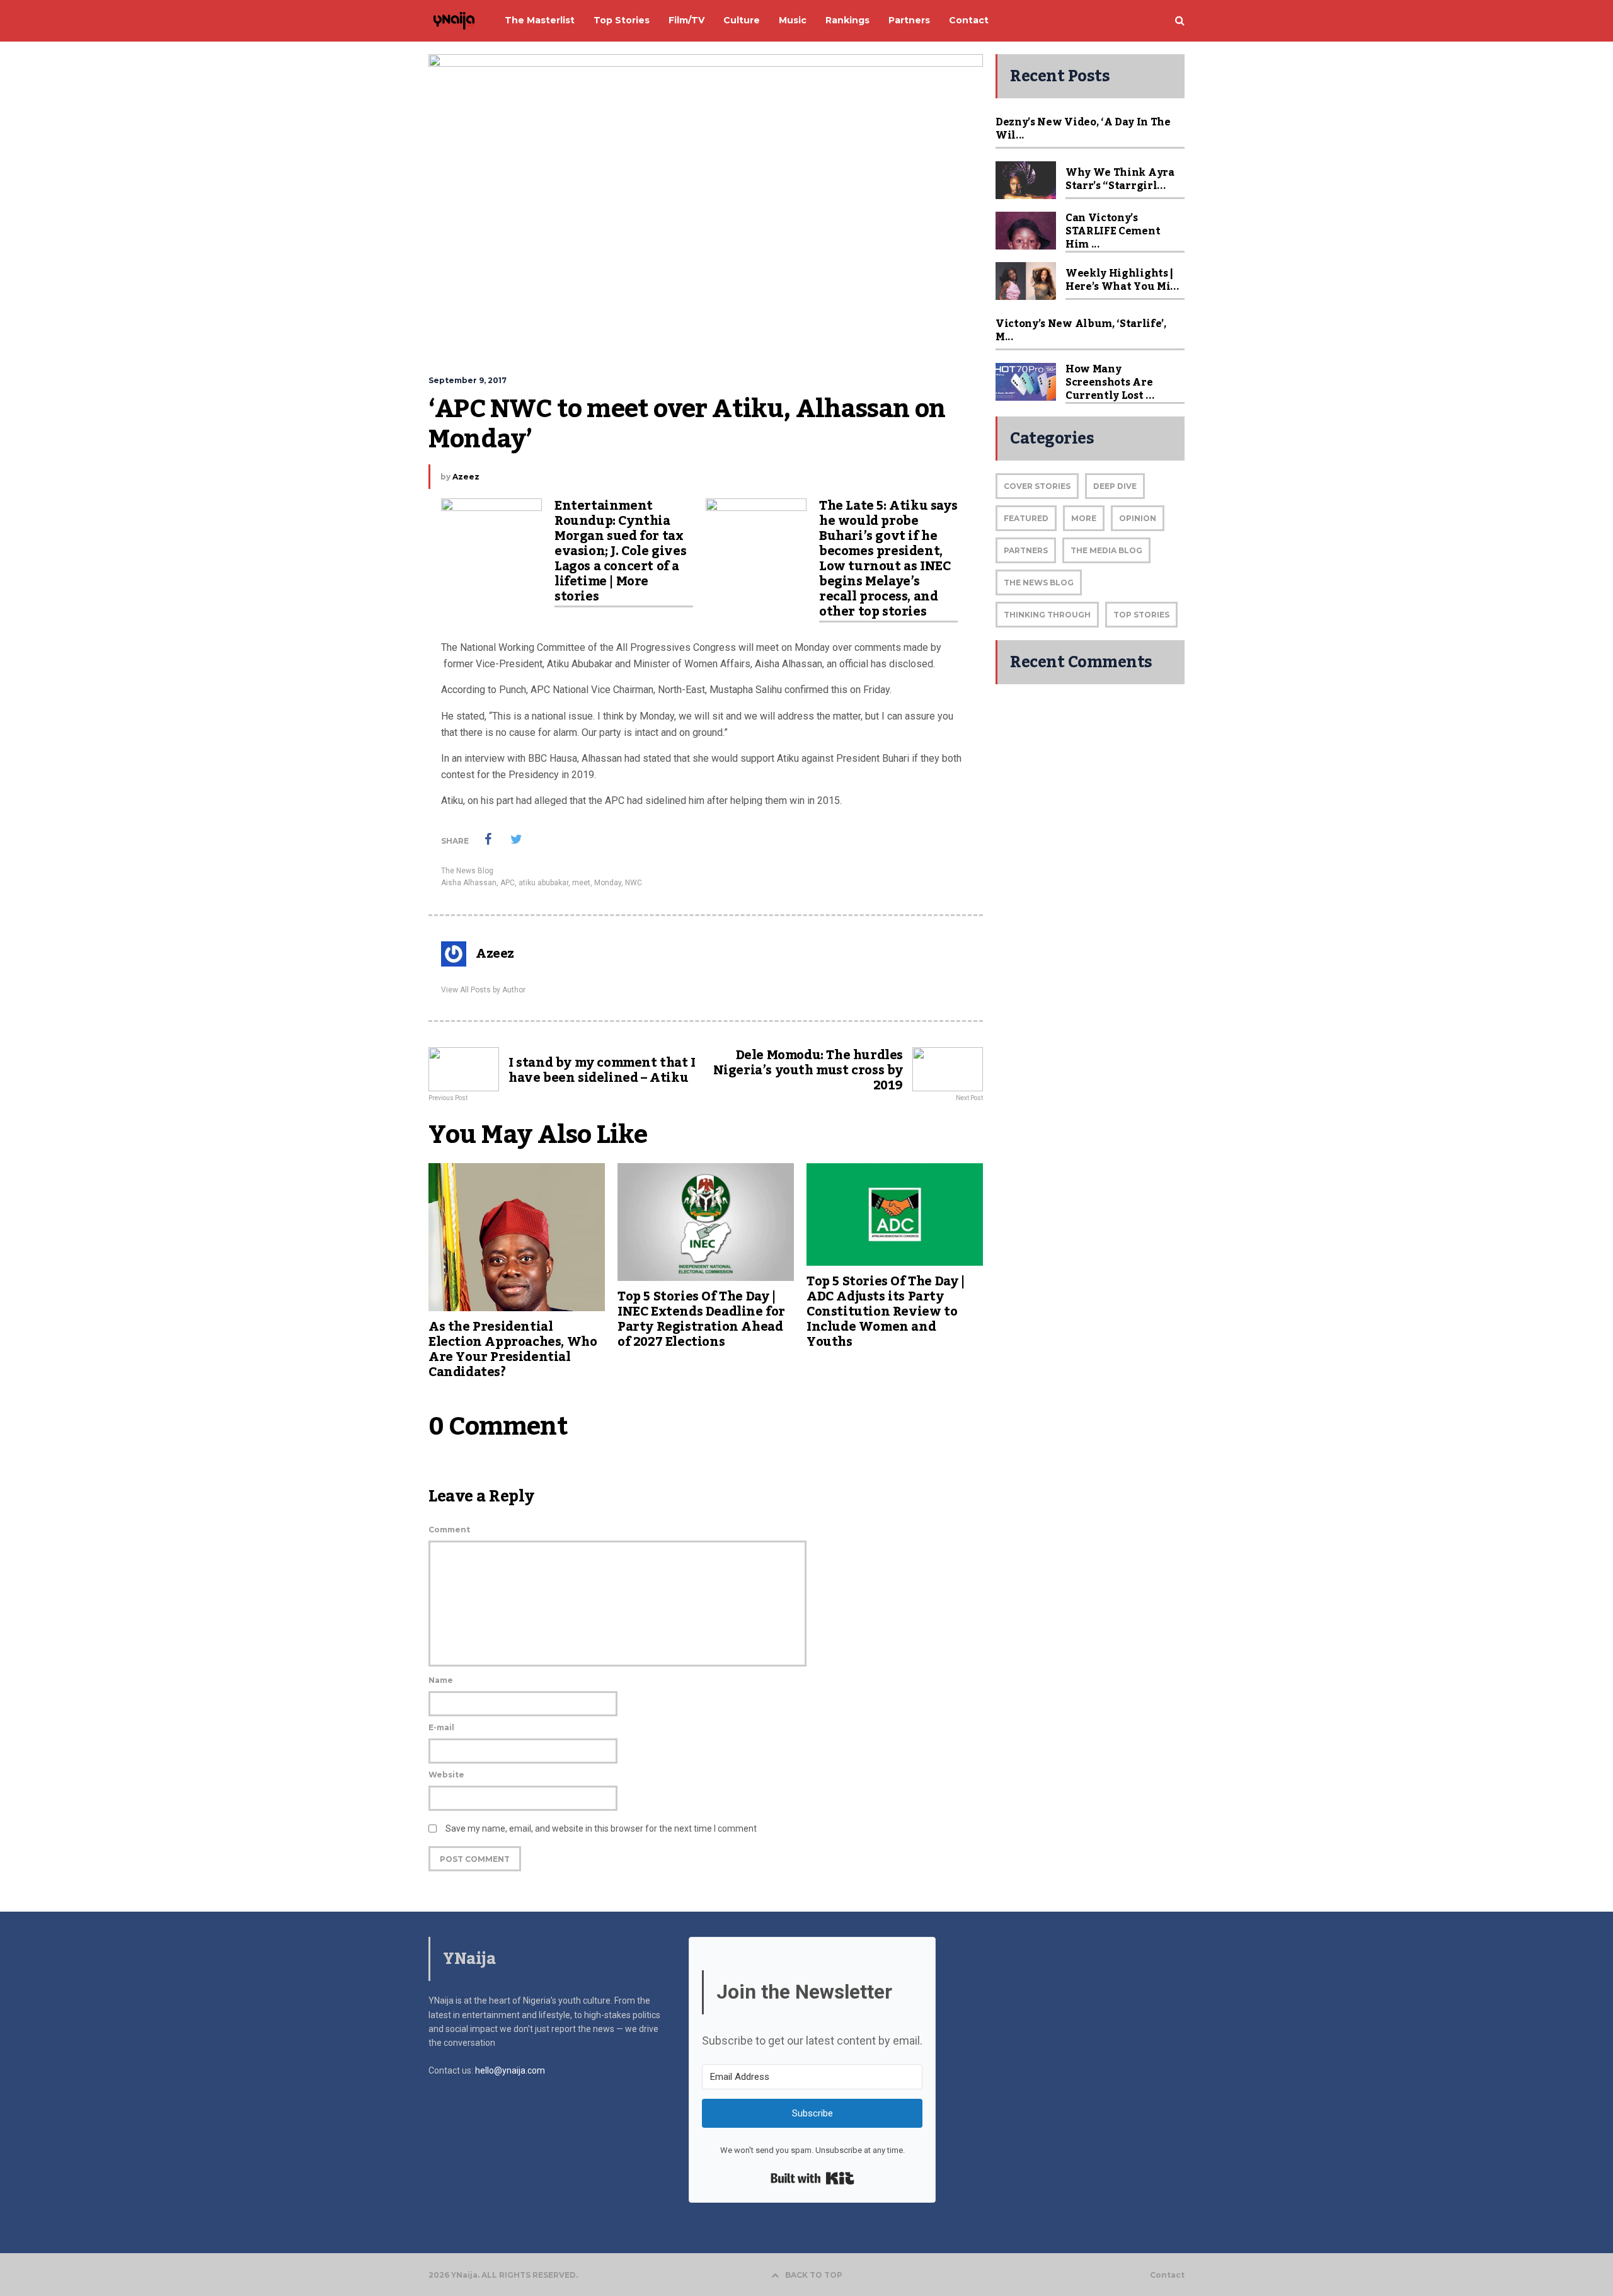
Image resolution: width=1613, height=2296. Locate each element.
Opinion (1138, 518)
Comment (449, 1530)
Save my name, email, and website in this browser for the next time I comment (601, 1828)
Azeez (466, 477)
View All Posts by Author (483, 990)
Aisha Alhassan (469, 883)
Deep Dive (1115, 486)
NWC (634, 883)
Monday (608, 883)
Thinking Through (1047, 615)
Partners (1026, 550)
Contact (1167, 2275)
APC (508, 883)
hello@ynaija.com (510, 2070)
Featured (1026, 518)
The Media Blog (1106, 550)
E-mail (441, 1727)
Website (446, 1775)
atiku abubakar (543, 883)
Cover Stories (1037, 486)
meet (581, 883)
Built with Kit (812, 2178)
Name (441, 1680)
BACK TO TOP (814, 2275)
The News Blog (467, 871)
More (1084, 518)
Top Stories (1141, 615)
